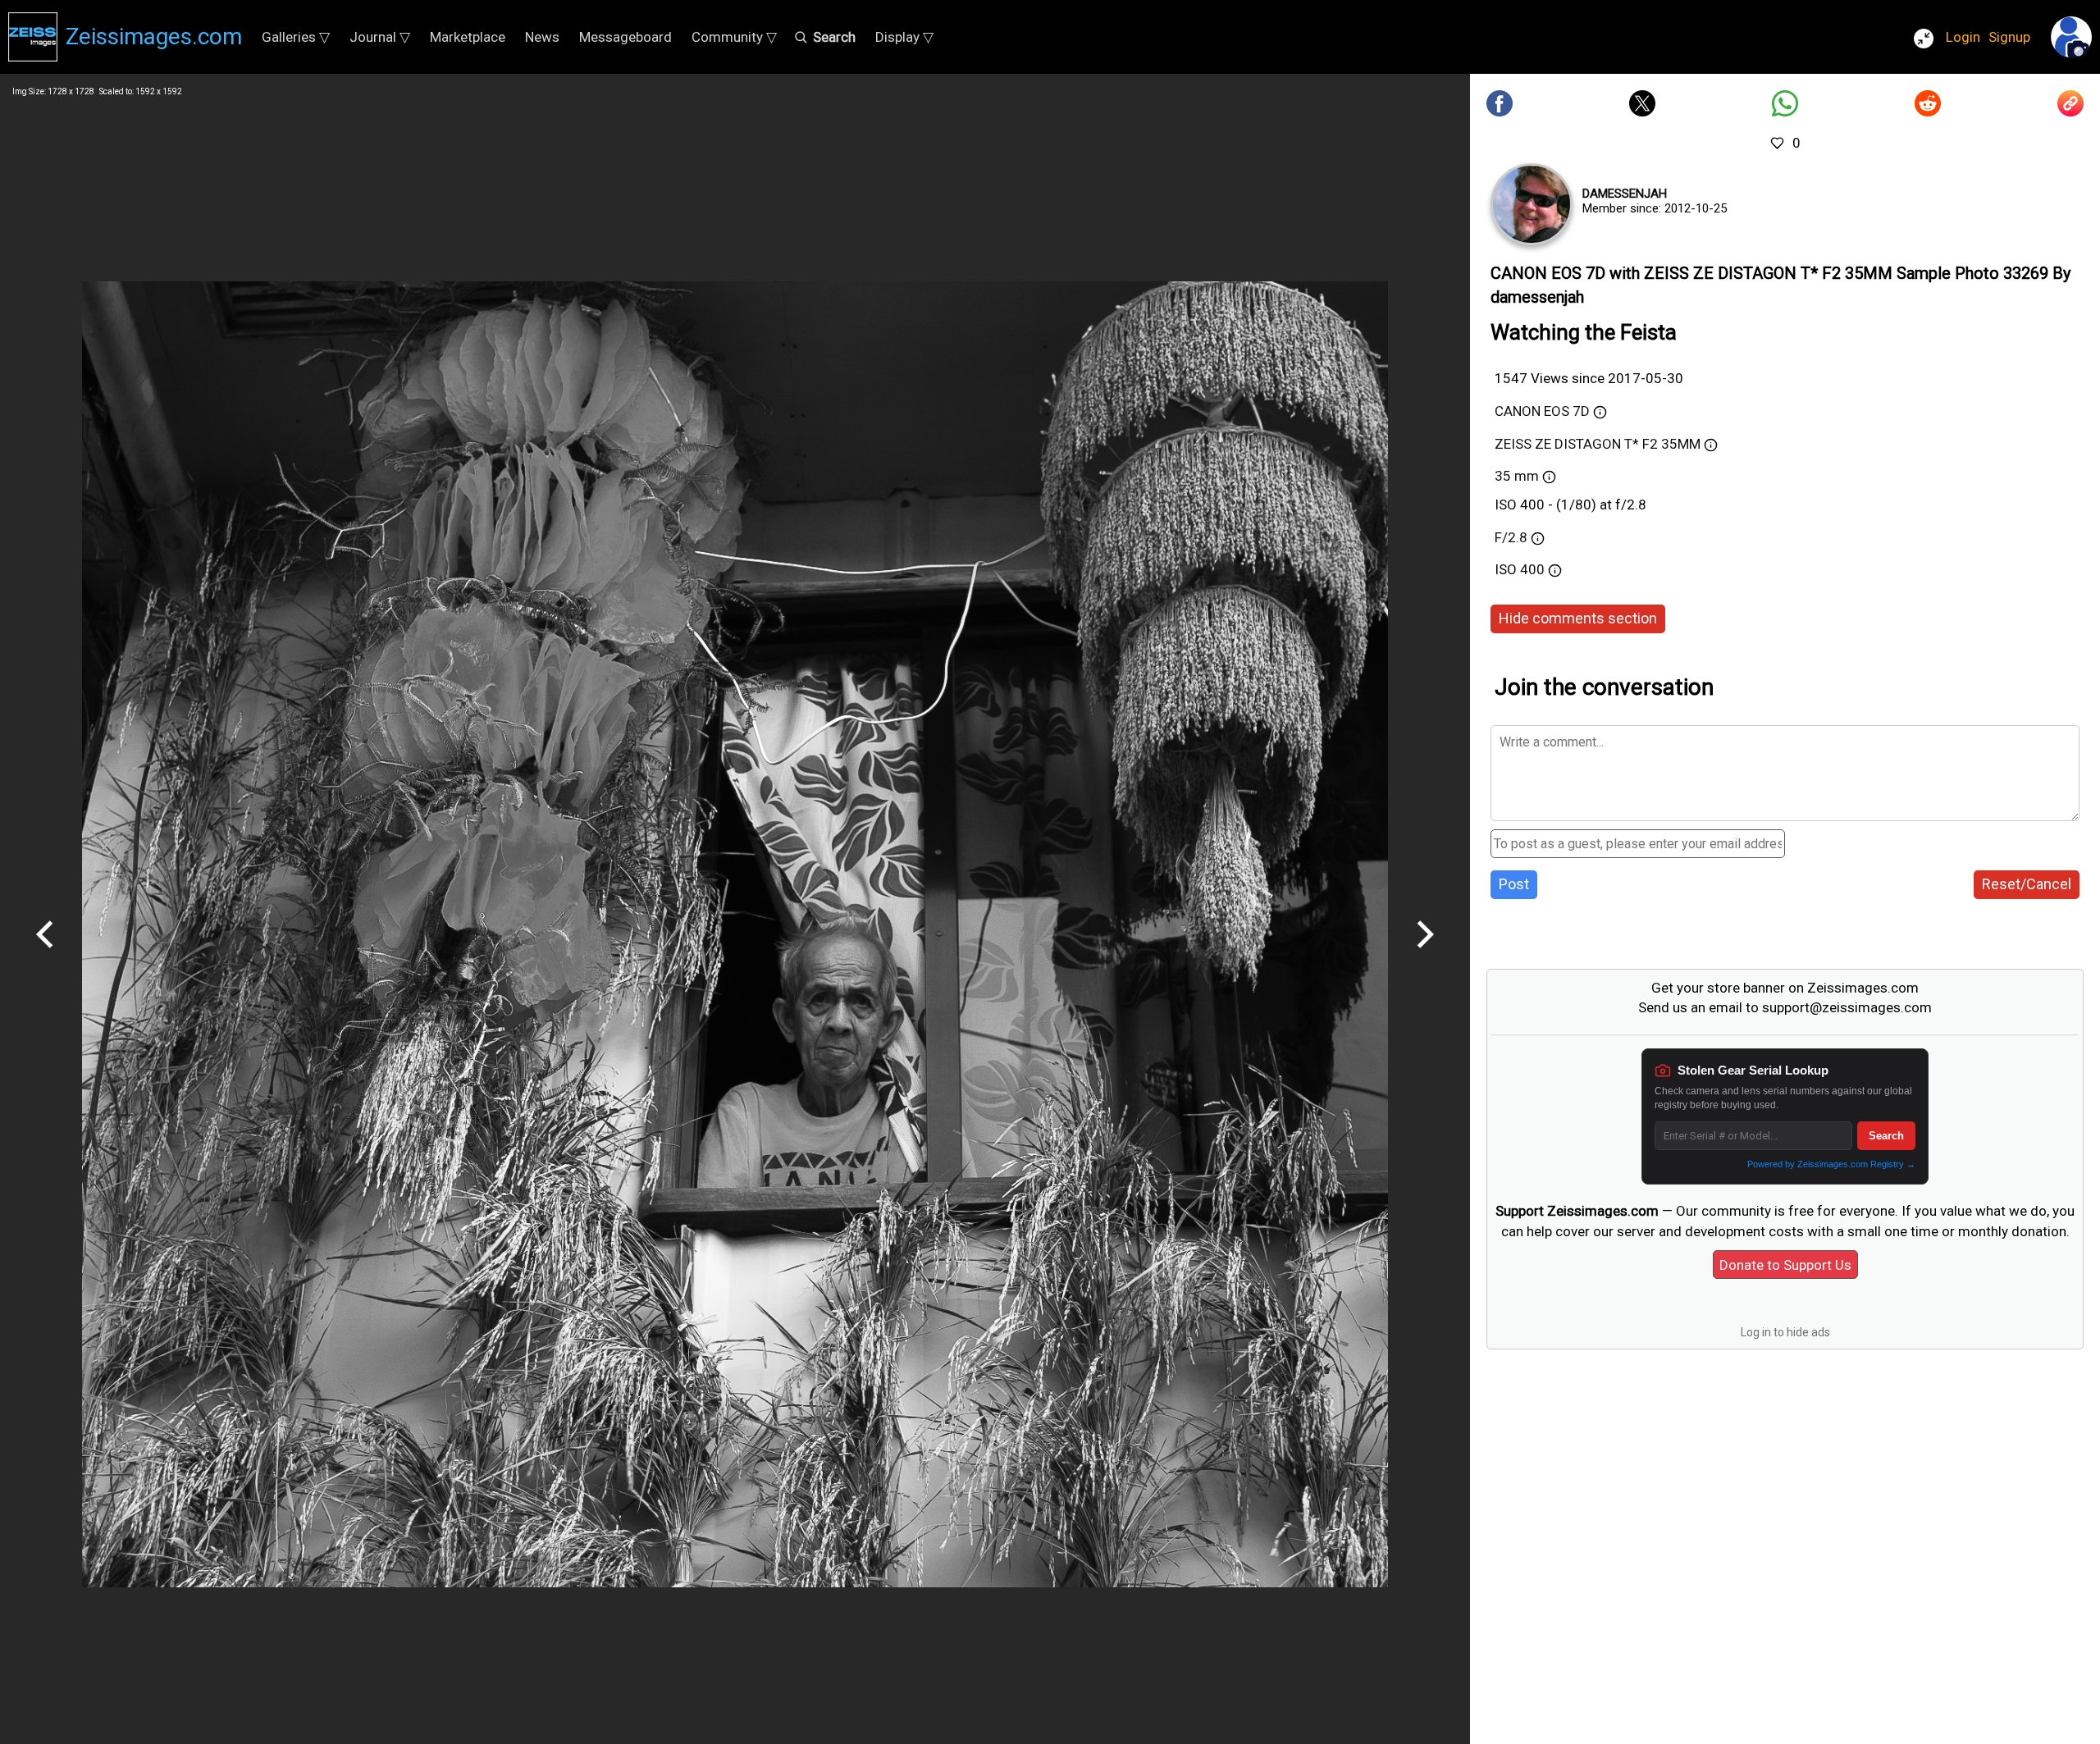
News (542, 37)
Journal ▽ (380, 37)
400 (1534, 569)
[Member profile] (1532, 204)
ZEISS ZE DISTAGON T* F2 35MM (1598, 444)
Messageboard (625, 37)
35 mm (1517, 476)
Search (1886, 1136)
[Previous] (45, 954)
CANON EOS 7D (1542, 411)
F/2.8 (1511, 537)
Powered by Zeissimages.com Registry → (1831, 1164)
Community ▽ (734, 37)
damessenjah (1625, 194)
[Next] (1425, 954)
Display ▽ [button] (904, 37)
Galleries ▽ (296, 37)
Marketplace (468, 37)
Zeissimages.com (154, 37)
